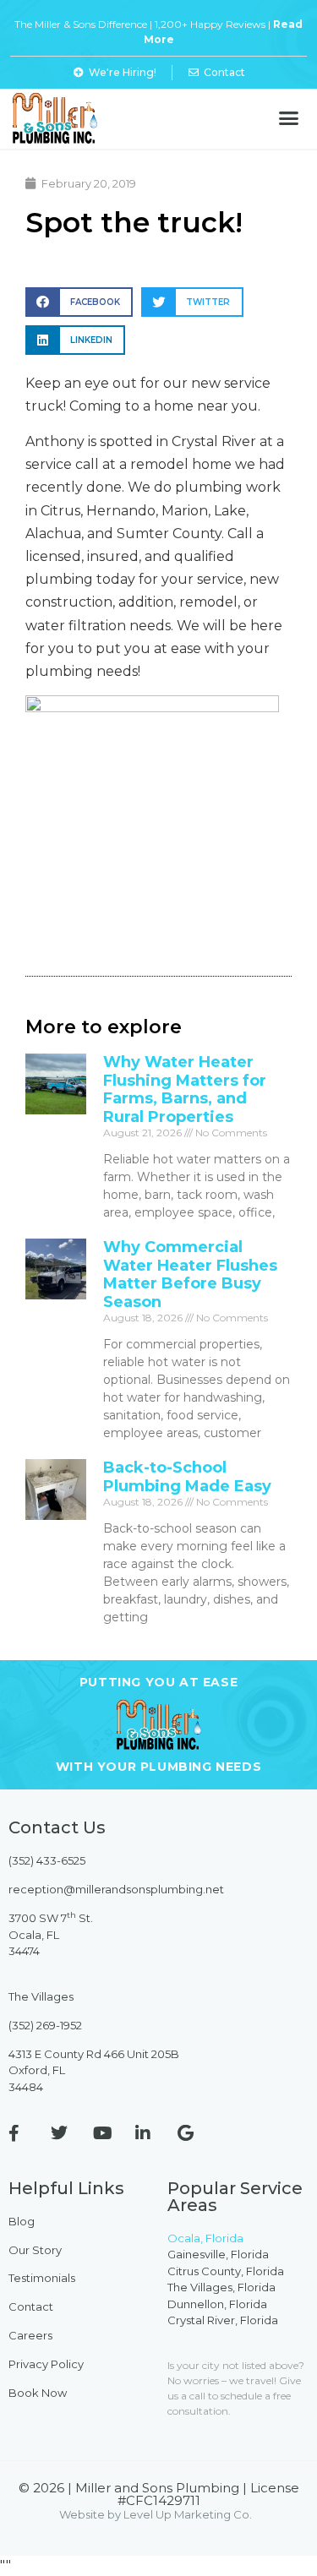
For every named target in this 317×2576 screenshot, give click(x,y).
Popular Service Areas (235, 2197)
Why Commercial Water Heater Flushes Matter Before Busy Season (190, 1274)
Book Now (38, 2393)
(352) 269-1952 (45, 2025)
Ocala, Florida (205, 2238)
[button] (289, 118)
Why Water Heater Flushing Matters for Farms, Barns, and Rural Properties (185, 1089)
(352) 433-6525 (47, 1860)
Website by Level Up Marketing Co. (156, 2514)
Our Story (35, 2250)
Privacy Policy (46, 2364)
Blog (22, 2221)
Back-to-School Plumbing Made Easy (187, 1477)
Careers (30, 2335)
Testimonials (42, 2278)
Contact (31, 2306)
